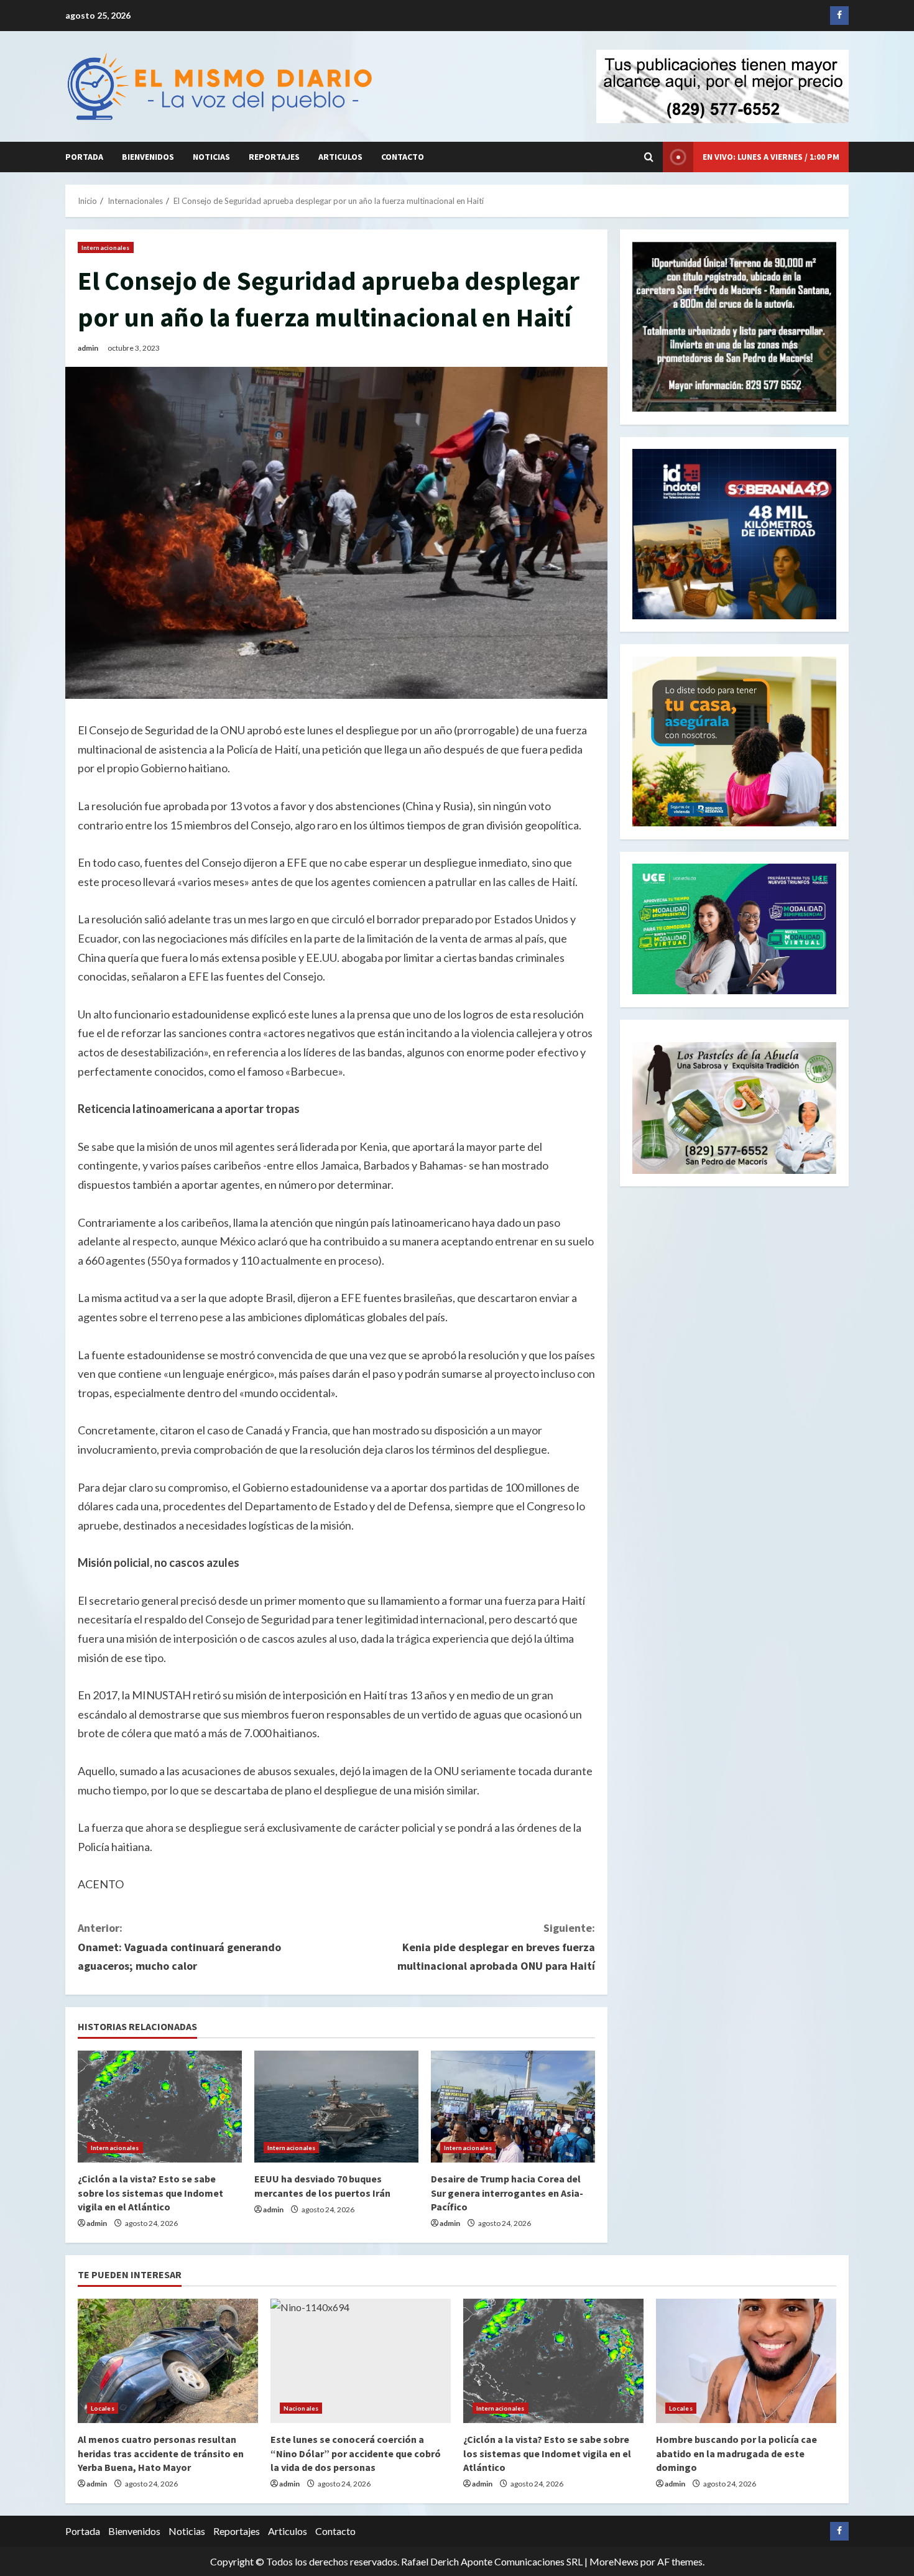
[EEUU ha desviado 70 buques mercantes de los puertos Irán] (336, 2107)
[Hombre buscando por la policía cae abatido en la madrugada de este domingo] (746, 2361)
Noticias (211, 157)
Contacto (403, 157)
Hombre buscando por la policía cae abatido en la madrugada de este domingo (736, 2453)
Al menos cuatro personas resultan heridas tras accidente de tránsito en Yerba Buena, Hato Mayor (161, 2453)
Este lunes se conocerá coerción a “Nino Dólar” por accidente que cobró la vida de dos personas (356, 2453)
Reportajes (274, 157)
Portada (84, 157)
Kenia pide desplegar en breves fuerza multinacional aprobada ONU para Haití (496, 1947)
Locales (103, 2408)
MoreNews (614, 2561)
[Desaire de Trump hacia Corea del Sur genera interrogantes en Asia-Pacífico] (513, 2107)
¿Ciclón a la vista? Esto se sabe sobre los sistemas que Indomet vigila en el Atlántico (150, 2193)
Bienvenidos (148, 157)
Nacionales (301, 2408)
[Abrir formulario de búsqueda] (649, 157)
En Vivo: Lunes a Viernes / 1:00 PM (771, 157)
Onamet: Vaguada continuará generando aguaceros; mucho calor (179, 1947)
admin (88, 348)
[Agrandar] (820, 1058)
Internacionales (106, 247)
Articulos (340, 157)
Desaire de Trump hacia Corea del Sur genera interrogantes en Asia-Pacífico (507, 2193)
